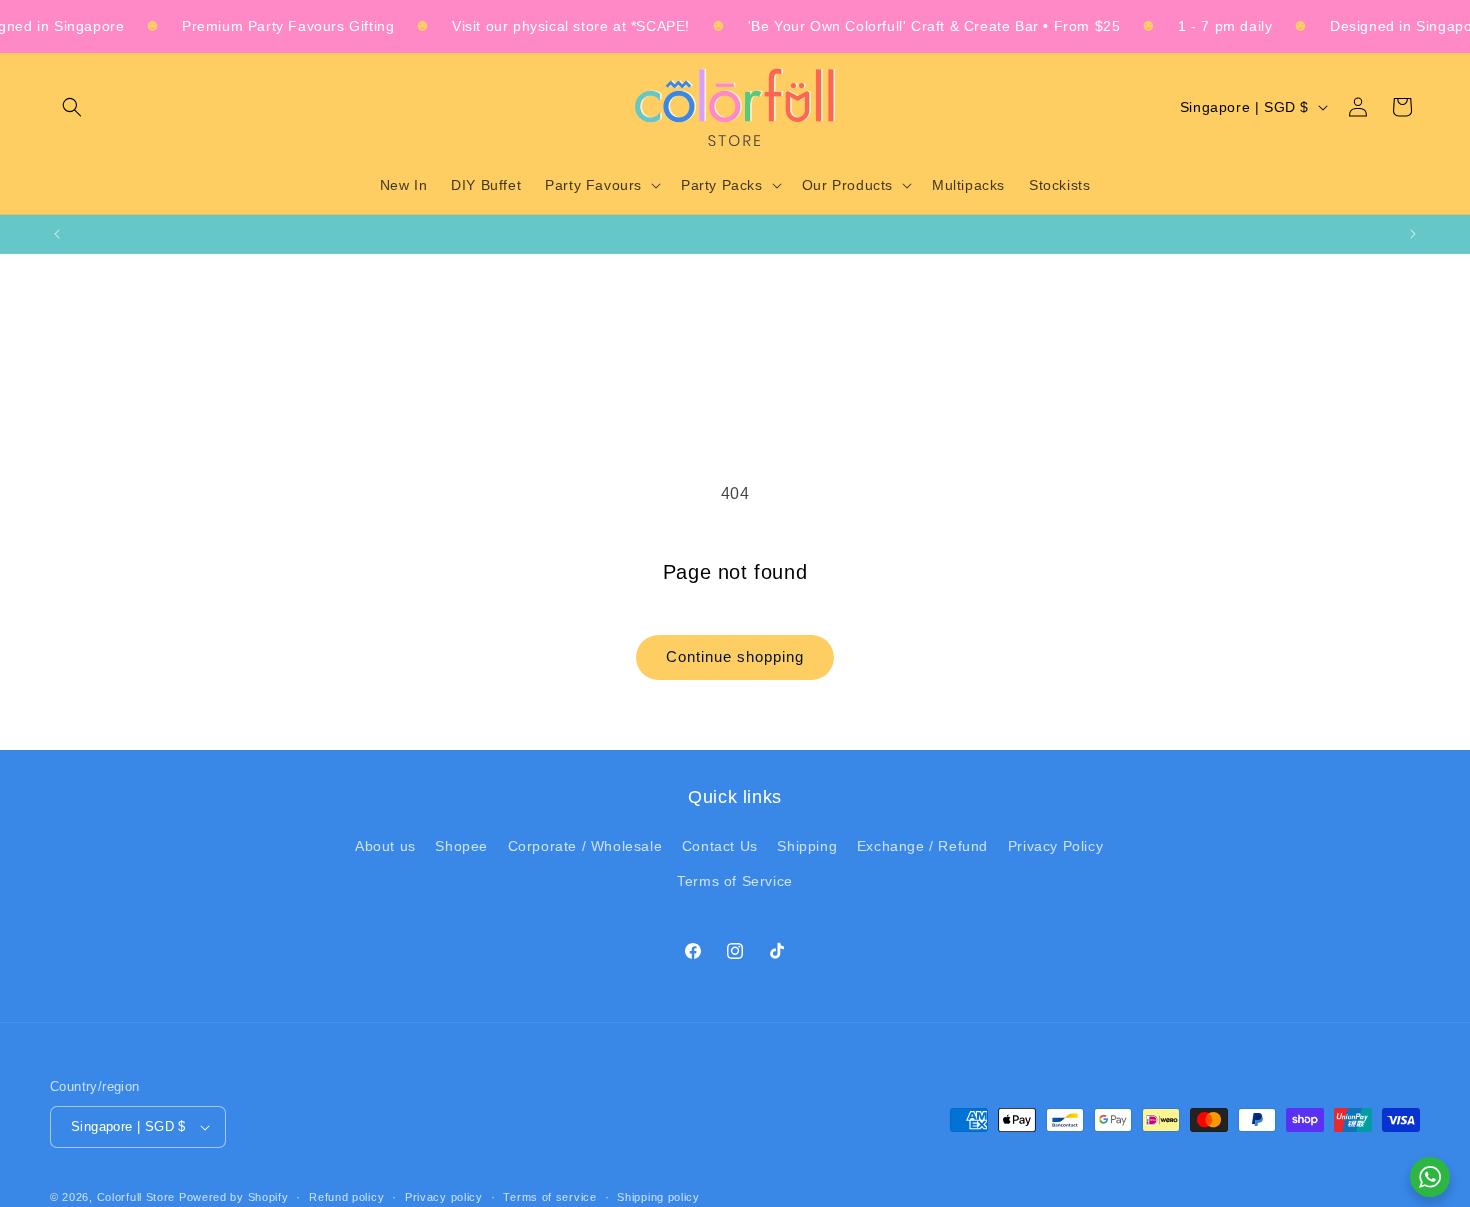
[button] (72, 107)
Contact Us (720, 846)
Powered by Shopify (234, 1197)
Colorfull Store (136, 1197)
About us (385, 846)
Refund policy (346, 1197)
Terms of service (549, 1197)
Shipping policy (658, 1197)
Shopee (461, 846)
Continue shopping (735, 656)
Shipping (807, 846)
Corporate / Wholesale (585, 846)
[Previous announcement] (57, 234)
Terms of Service (735, 881)
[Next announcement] (1413, 234)
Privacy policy (444, 1197)
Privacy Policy (1055, 846)
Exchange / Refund (922, 846)
